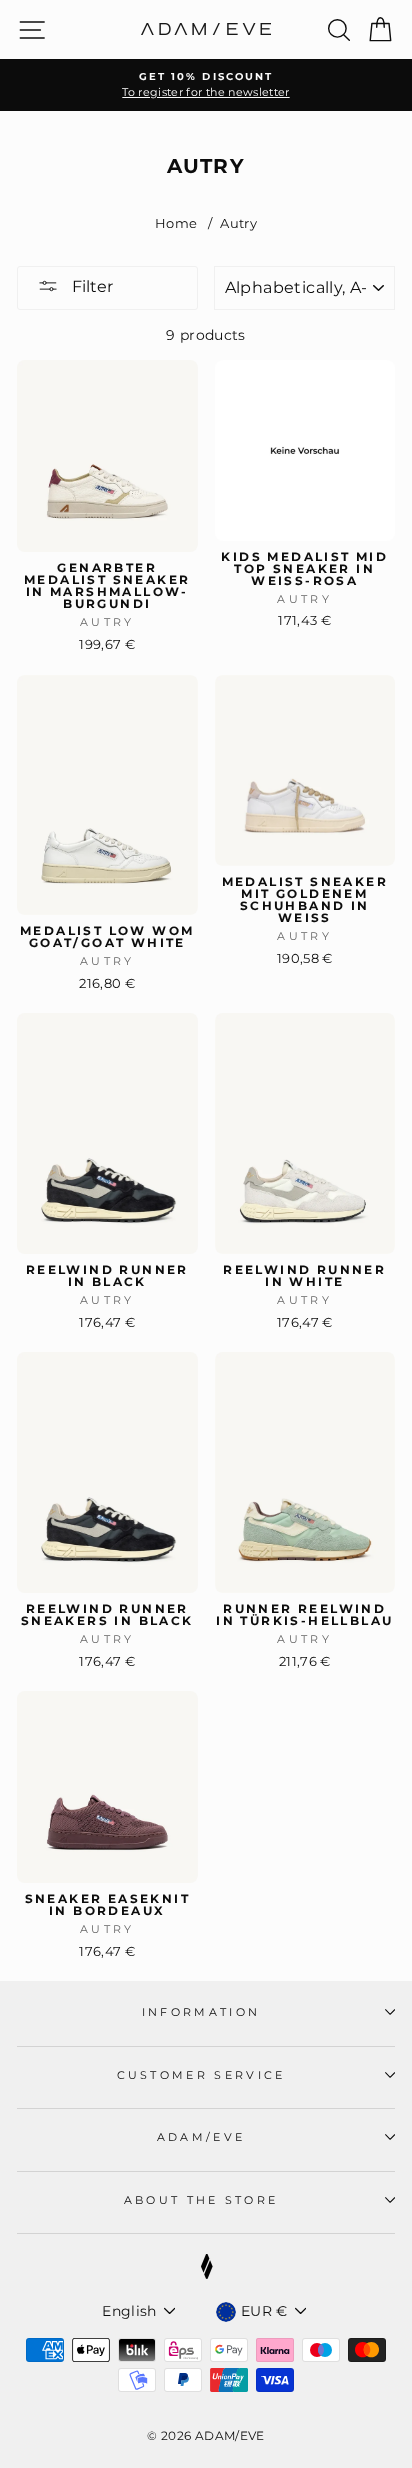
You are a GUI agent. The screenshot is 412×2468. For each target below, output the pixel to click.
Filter (90, 286)
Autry (238, 223)
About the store (201, 2200)
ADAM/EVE (201, 2137)
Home (176, 223)
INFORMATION (201, 2012)
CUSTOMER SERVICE (201, 2075)
